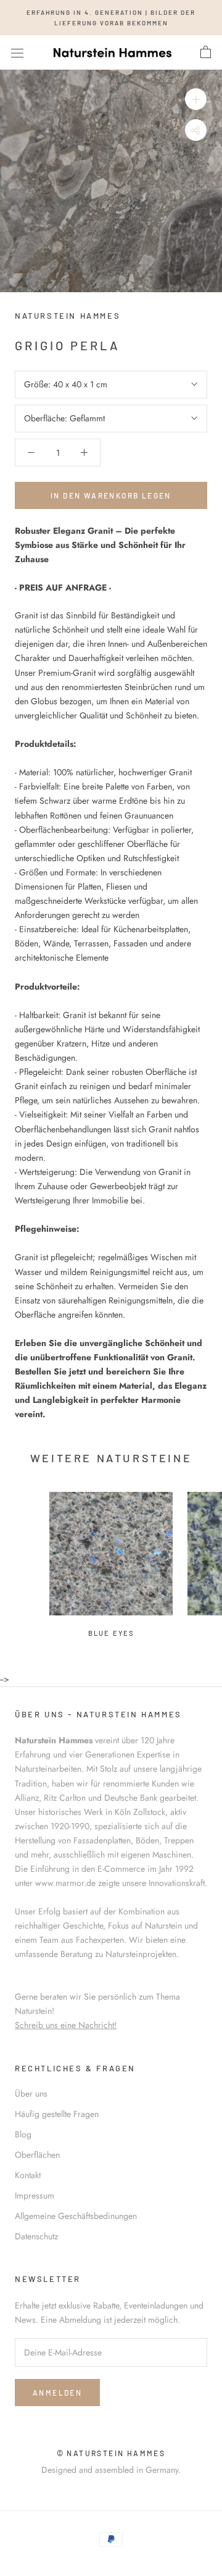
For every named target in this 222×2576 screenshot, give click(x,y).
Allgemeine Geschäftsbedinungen (76, 2216)
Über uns (31, 2094)
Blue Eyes (111, 1633)
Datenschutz (36, 2236)
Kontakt (28, 2175)
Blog (23, 2134)
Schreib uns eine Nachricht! (66, 2025)
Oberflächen (37, 2155)
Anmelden (57, 2393)
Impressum (35, 2195)
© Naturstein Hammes (111, 2453)
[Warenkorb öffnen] (206, 53)
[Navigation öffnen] (17, 53)
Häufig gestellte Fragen (57, 2114)
